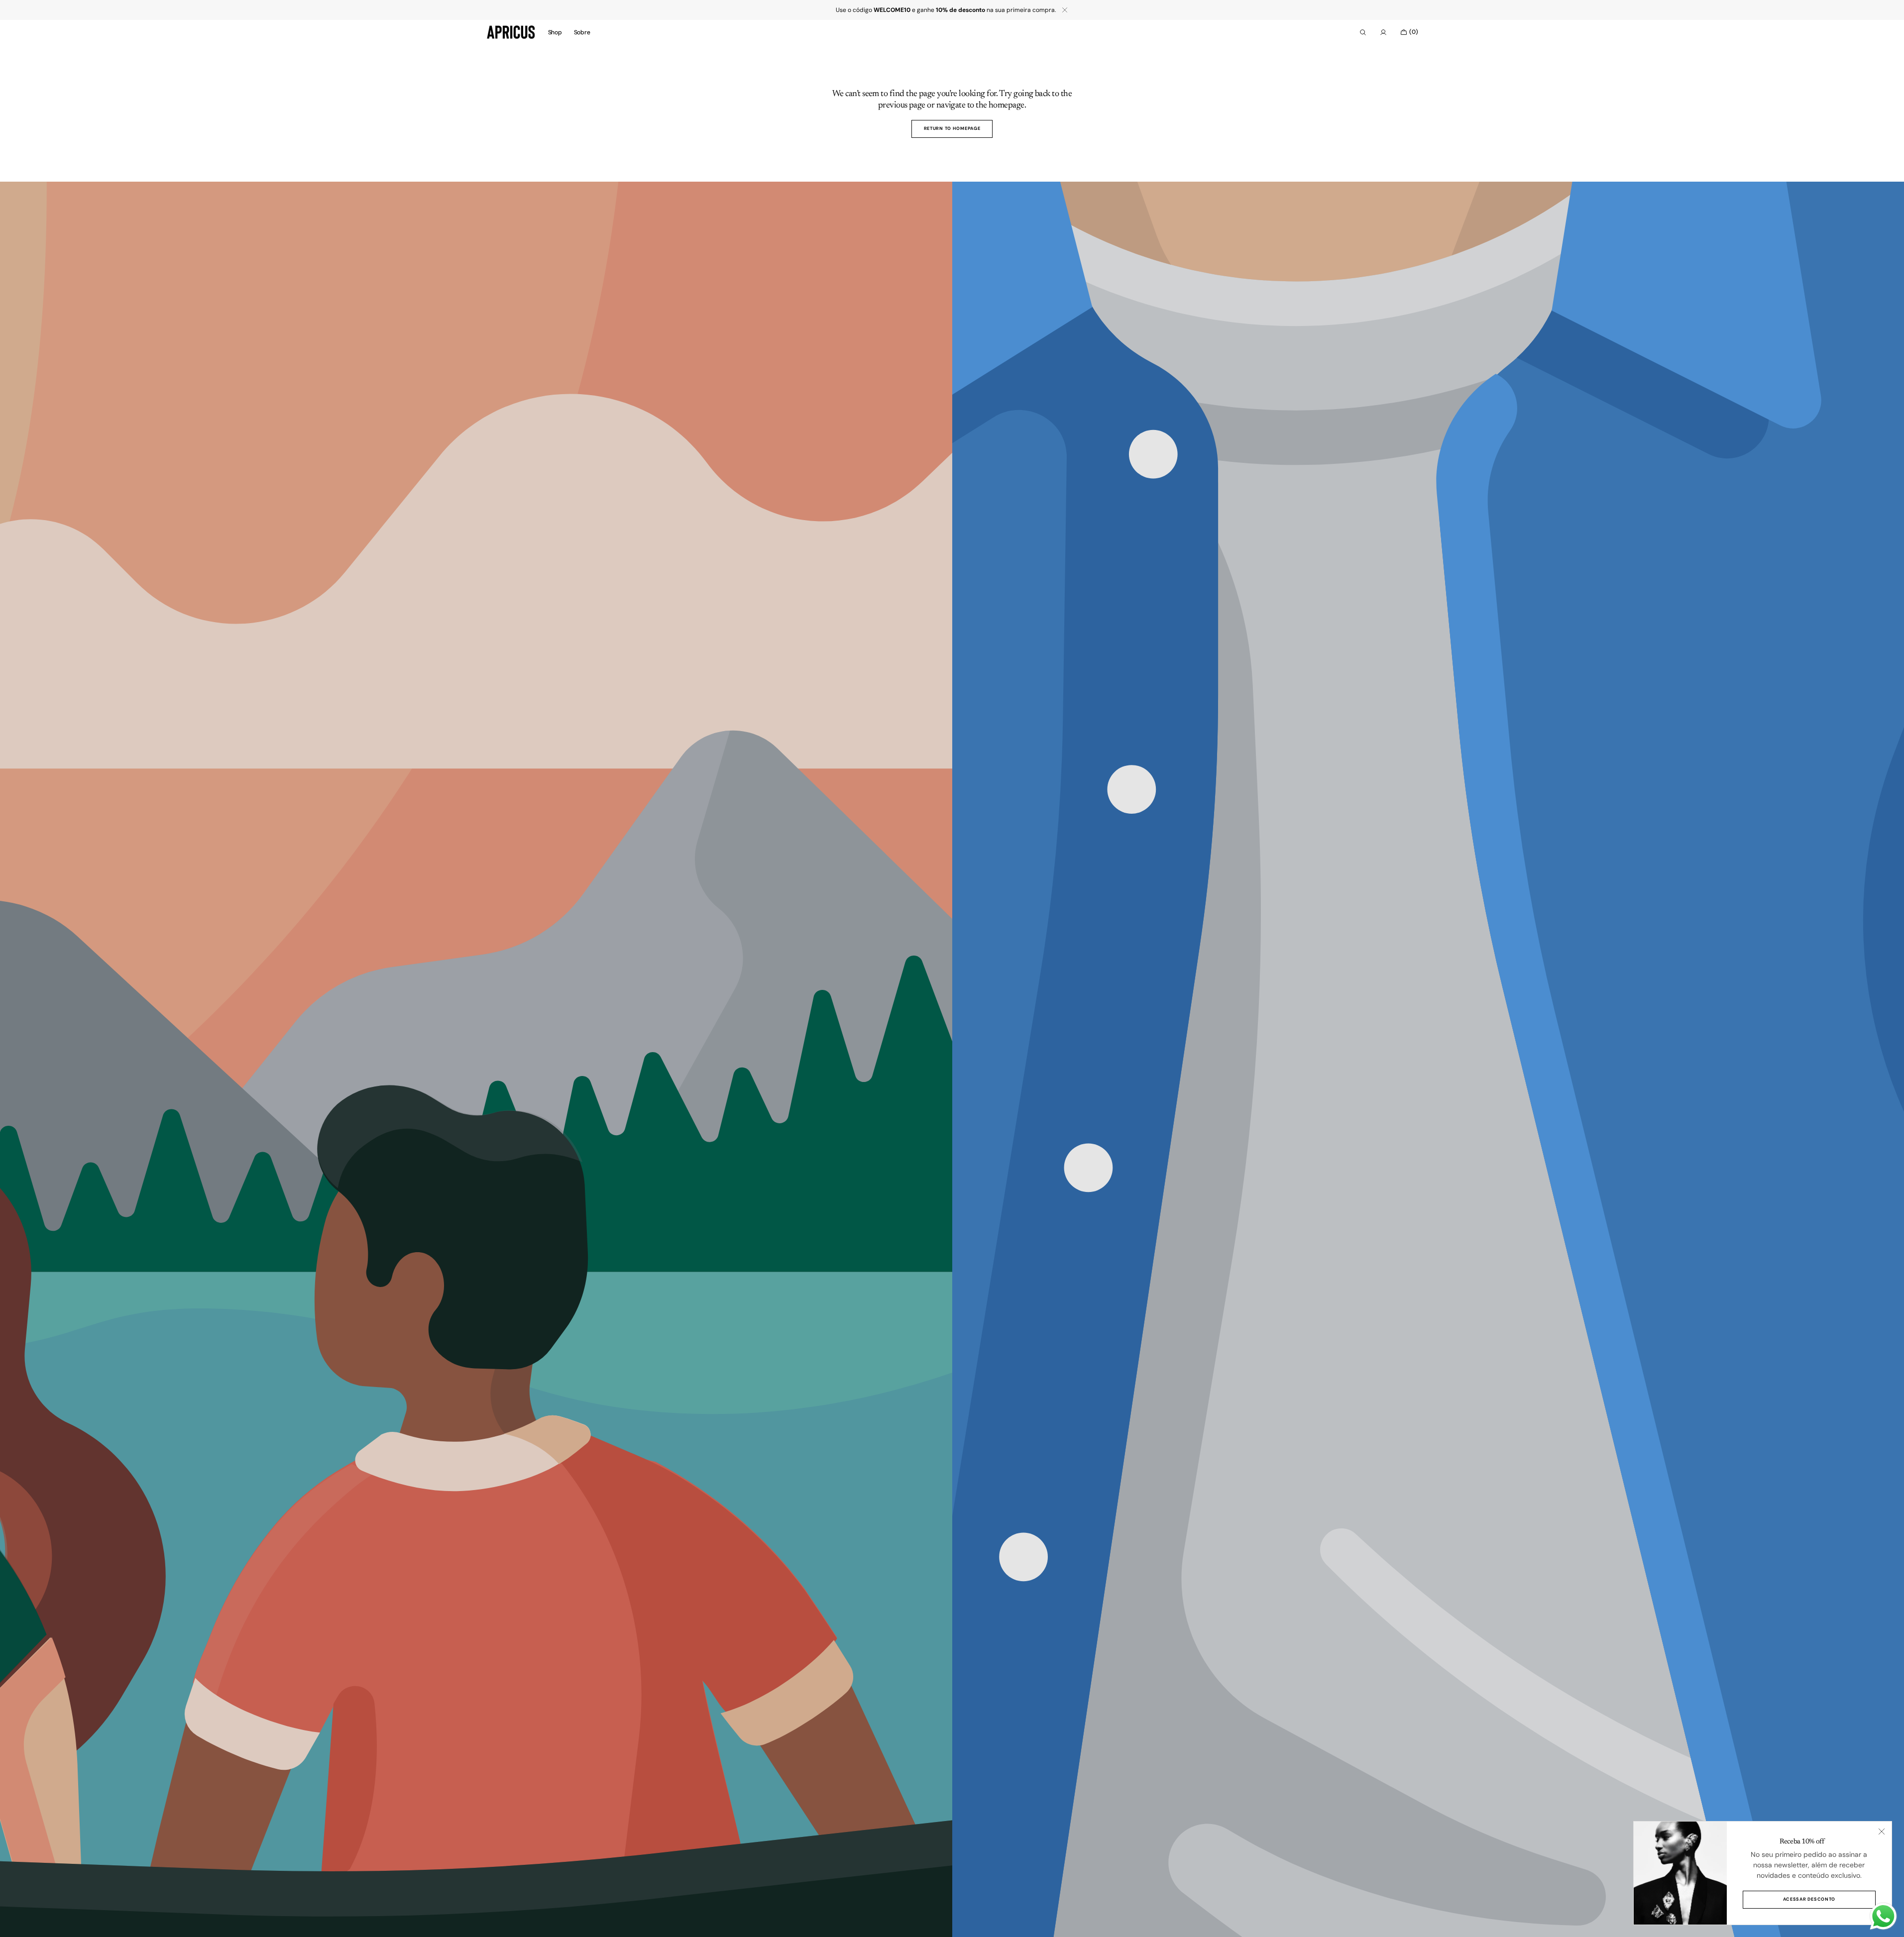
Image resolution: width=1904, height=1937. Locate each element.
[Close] (1882, 1831)
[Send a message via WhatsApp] (1883, 1916)
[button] (1363, 32)
